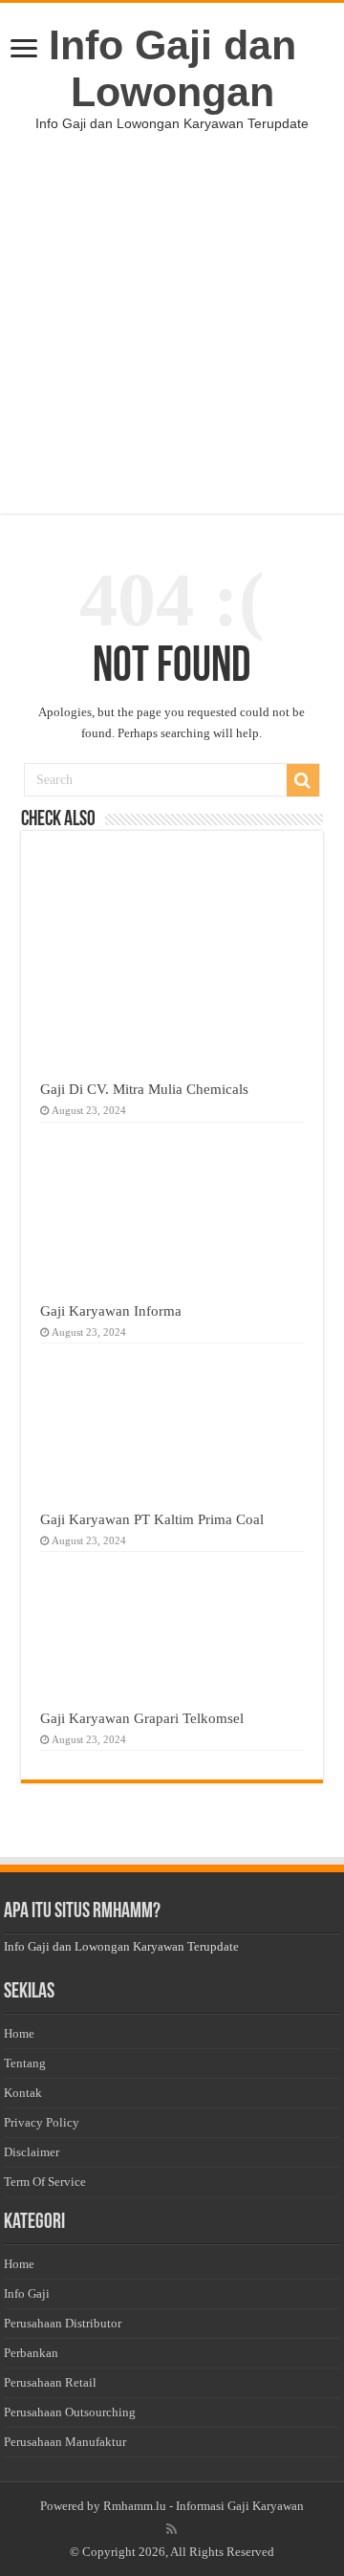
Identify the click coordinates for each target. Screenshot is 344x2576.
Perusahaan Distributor (63, 2323)
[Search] (303, 780)
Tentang (25, 2063)
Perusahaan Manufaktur (65, 2442)
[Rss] (172, 2529)
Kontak (23, 2093)
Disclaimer (32, 2152)
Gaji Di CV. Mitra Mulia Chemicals (144, 1089)
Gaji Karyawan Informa (111, 1310)
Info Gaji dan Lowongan (172, 68)
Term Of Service (45, 2182)
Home (19, 2033)
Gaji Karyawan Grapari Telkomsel (142, 1718)
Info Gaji (27, 2293)
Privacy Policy (42, 2122)
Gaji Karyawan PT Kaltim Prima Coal (152, 1519)
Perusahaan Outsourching (70, 2412)
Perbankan (31, 2353)
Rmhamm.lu (135, 2506)
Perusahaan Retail (50, 2382)
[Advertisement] (172, 341)
